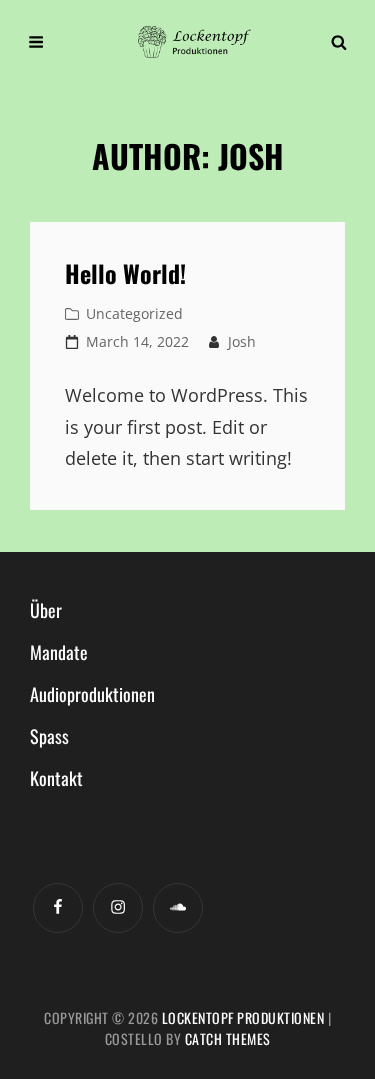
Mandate (59, 652)
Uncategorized (134, 313)
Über (46, 610)
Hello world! (125, 273)
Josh (242, 341)
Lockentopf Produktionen (243, 1017)
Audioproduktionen (92, 694)
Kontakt (56, 778)
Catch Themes (228, 1038)
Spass (49, 736)
